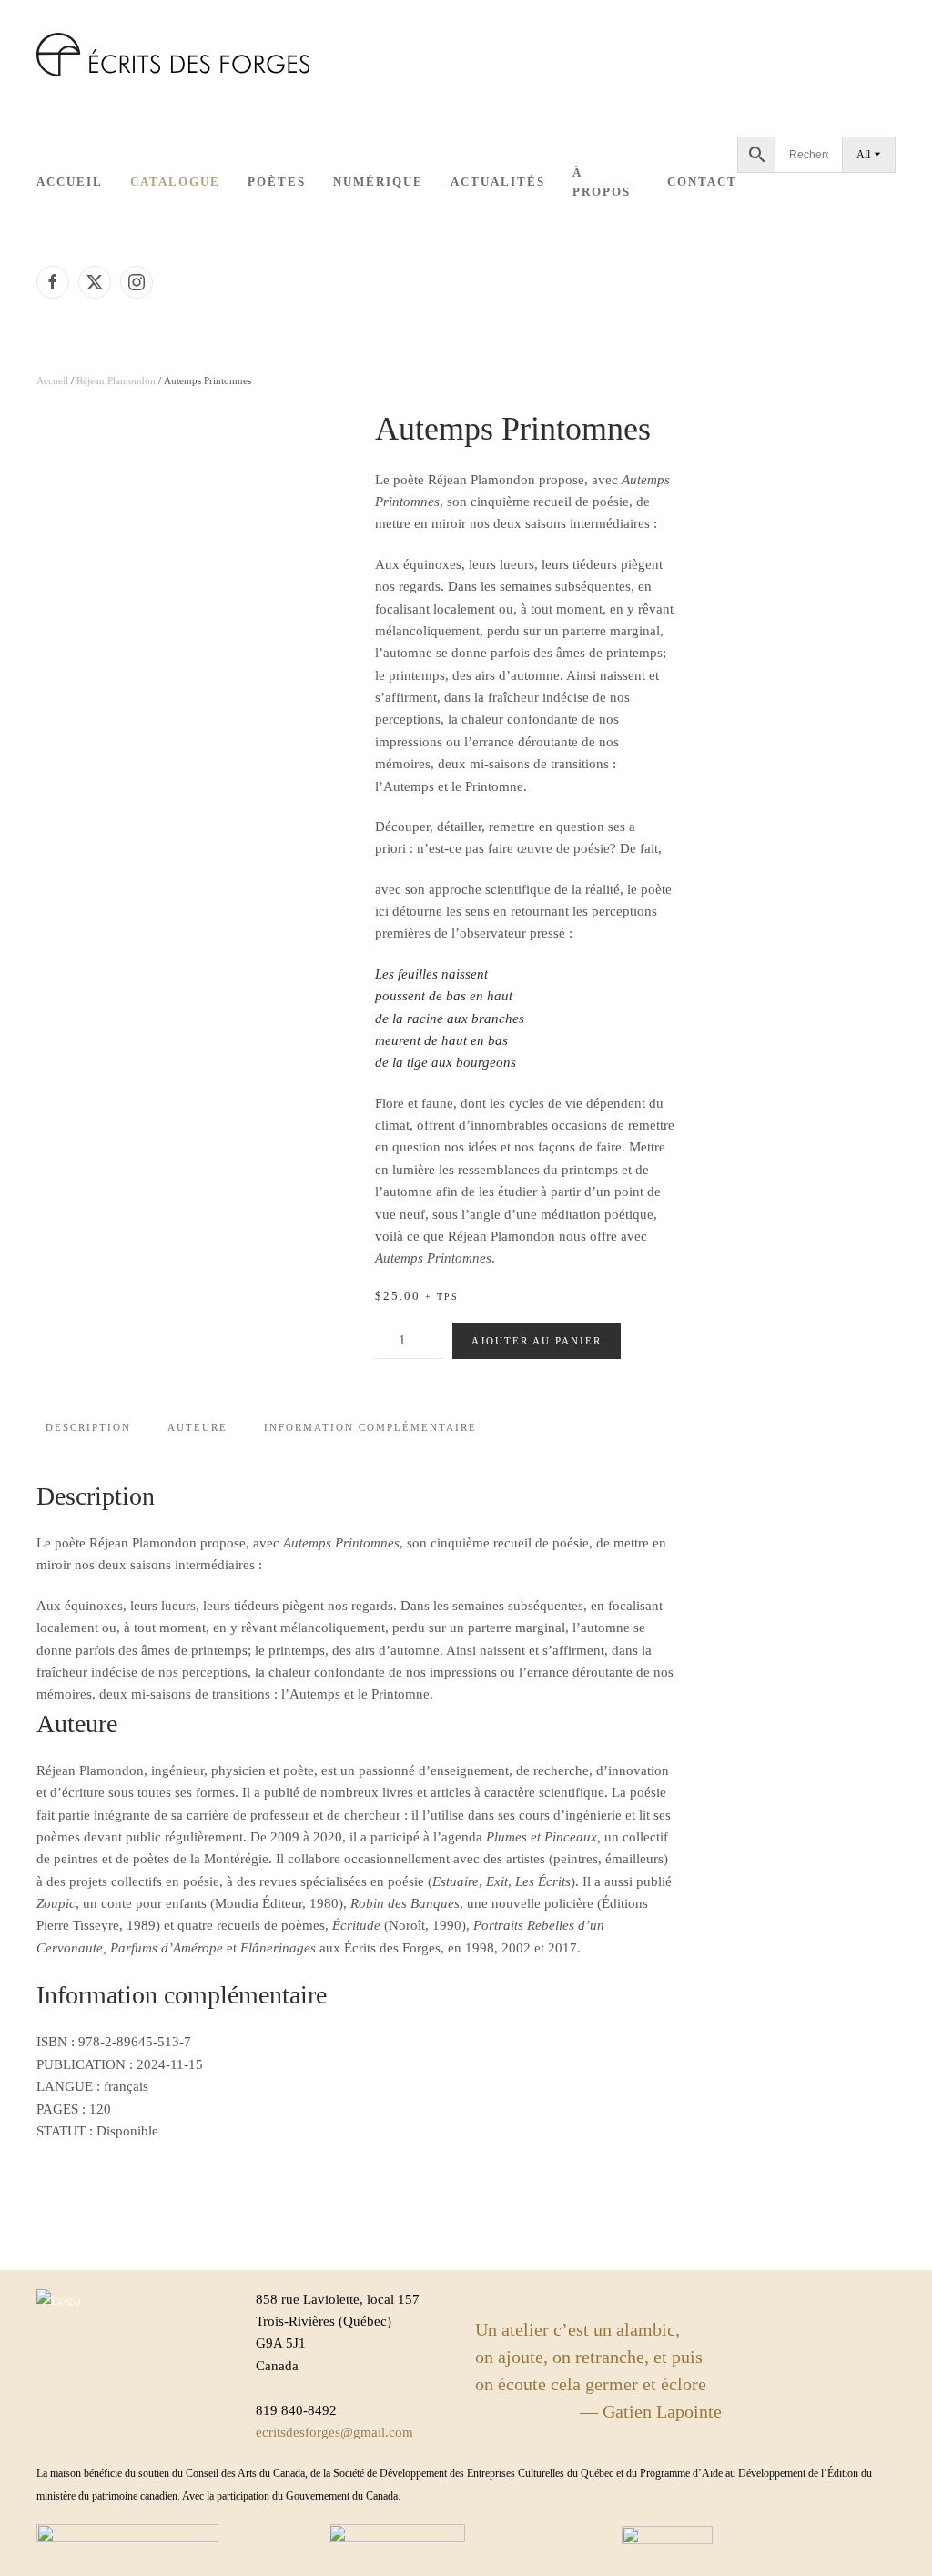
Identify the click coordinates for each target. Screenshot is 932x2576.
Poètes (277, 182)
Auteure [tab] (198, 1427)
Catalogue (175, 182)
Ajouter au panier (537, 1341)
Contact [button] (702, 182)
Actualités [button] (498, 182)
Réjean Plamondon (116, 380)
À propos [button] (602, 182)
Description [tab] (88, 1427)
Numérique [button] (378, 182)
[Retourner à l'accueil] (173, 55)
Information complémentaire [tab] (370, 1427)
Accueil (70, 182)
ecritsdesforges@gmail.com (334, 2432)
